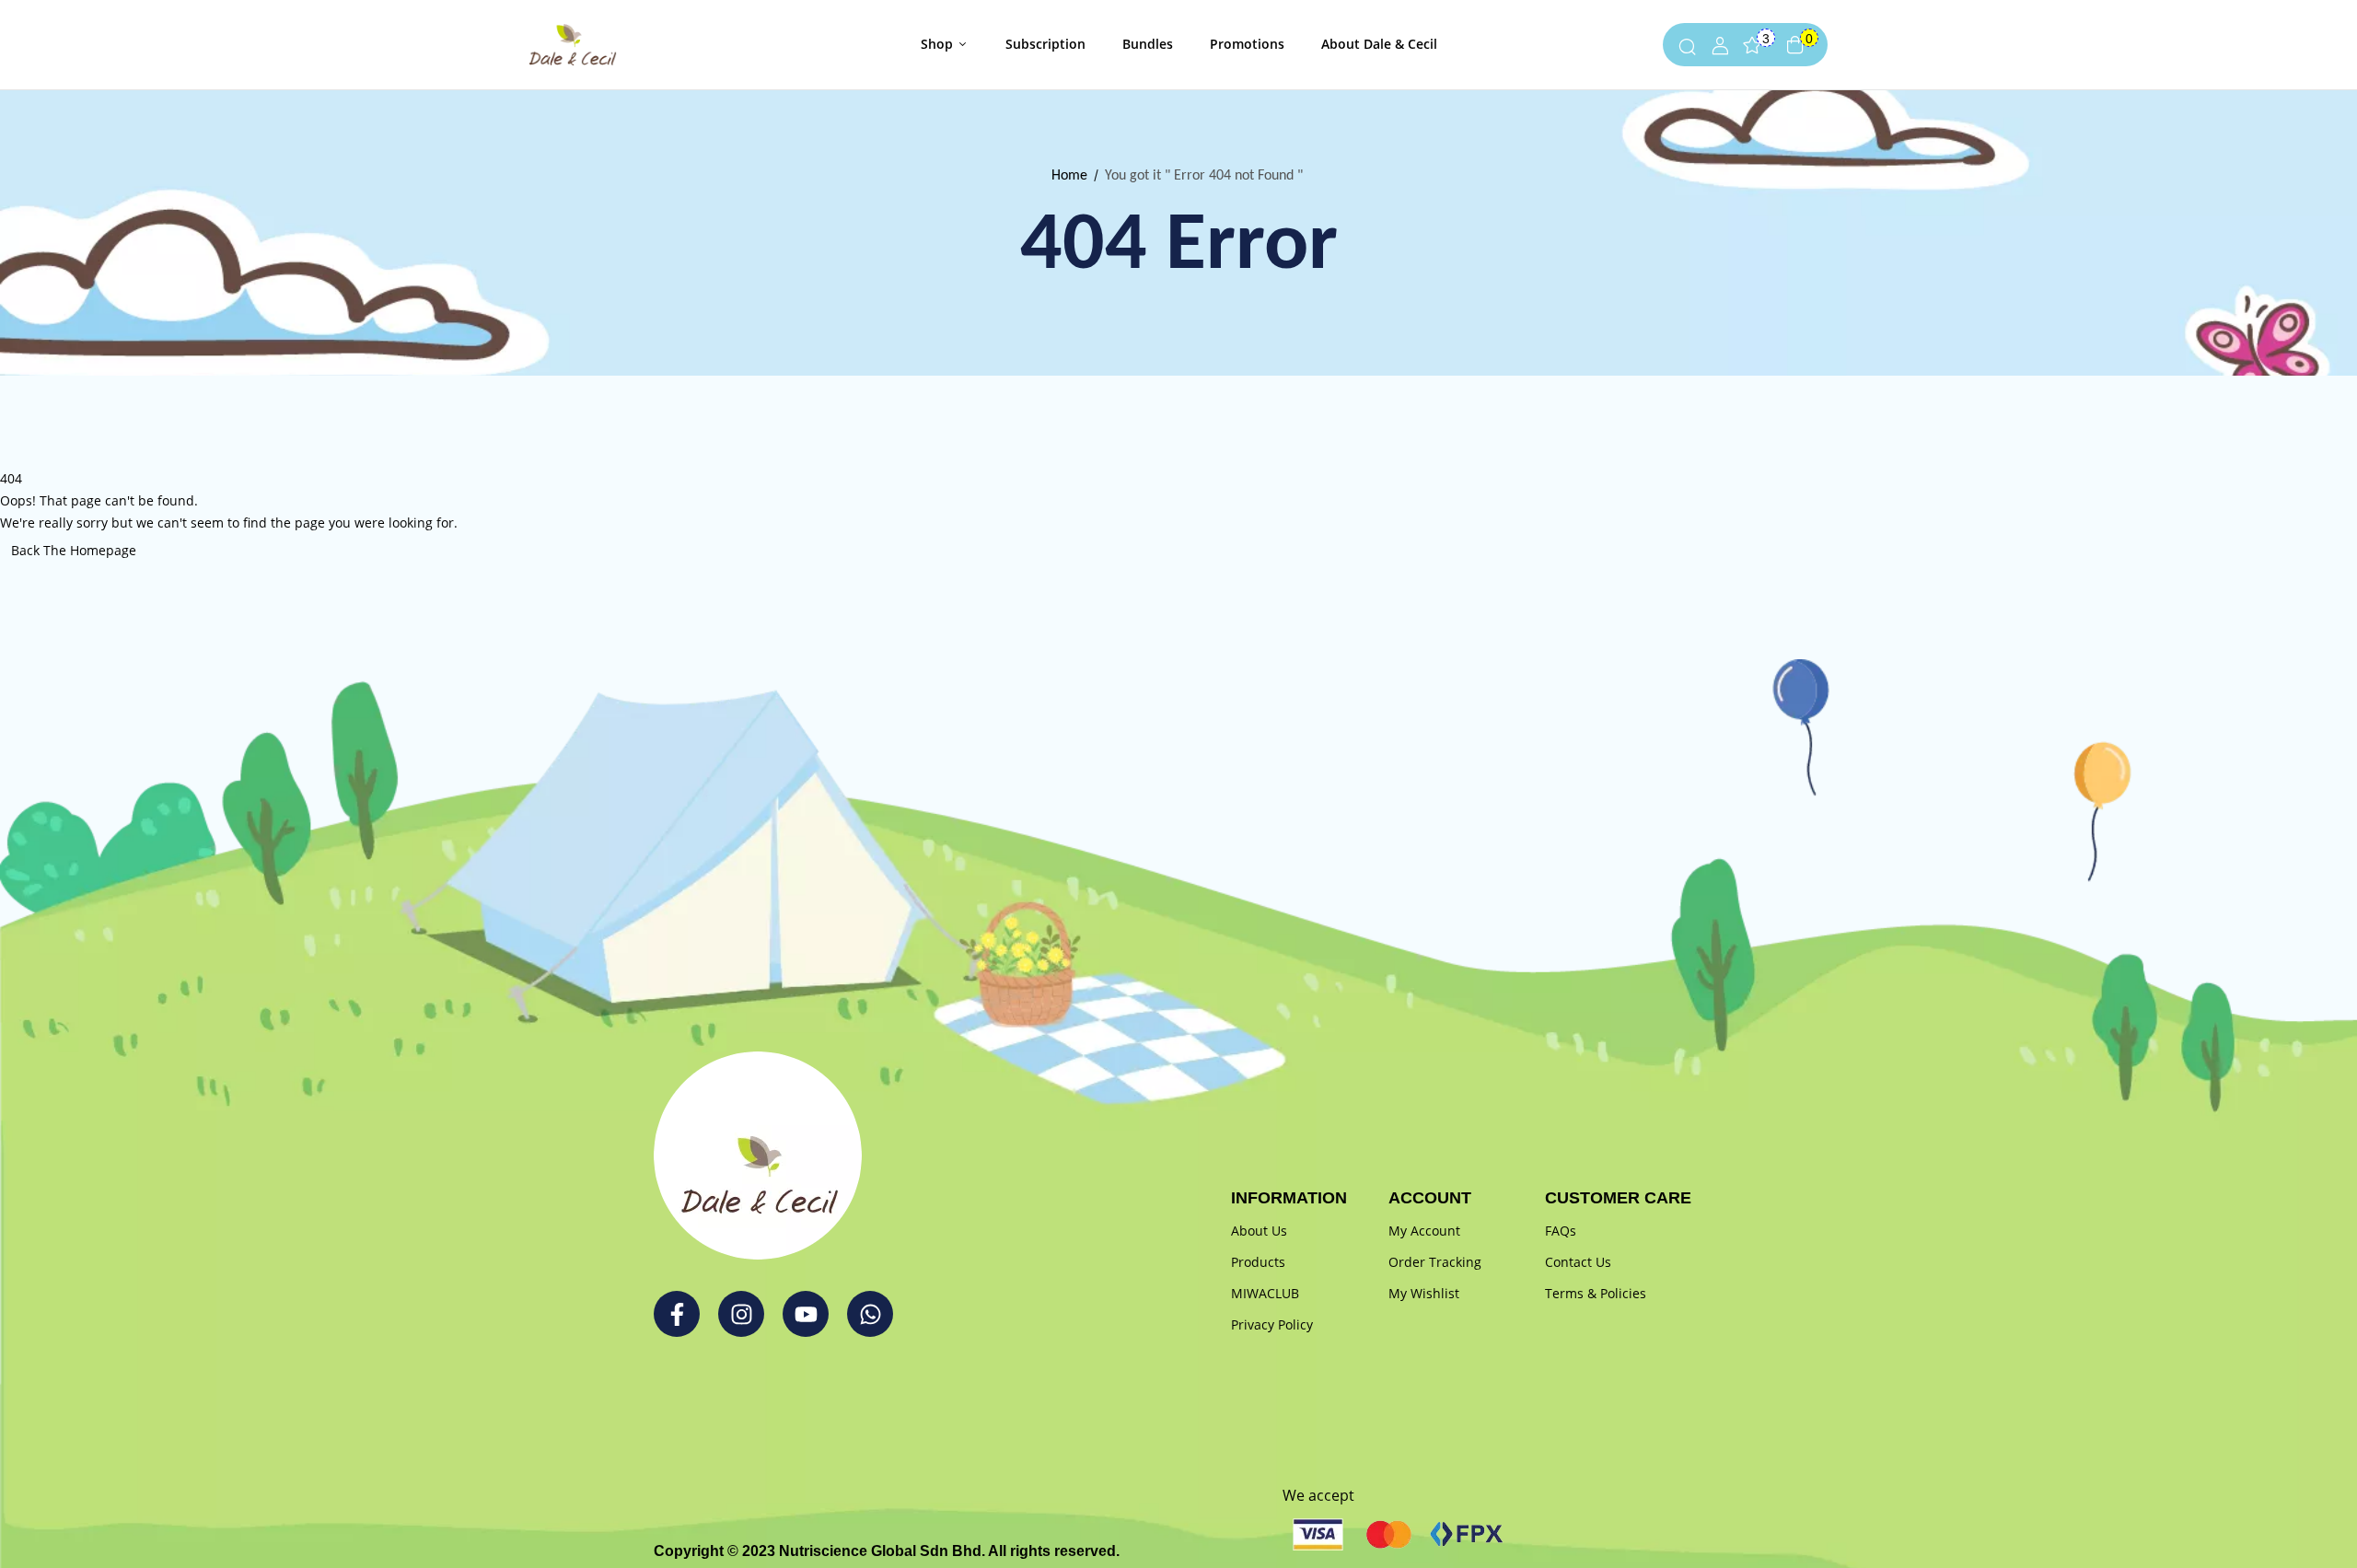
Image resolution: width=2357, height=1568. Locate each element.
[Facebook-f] (677, 1314)
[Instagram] (741, 1314)
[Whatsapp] (870, 1314)
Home (1069, 176)
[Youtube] (806, 1314)
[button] (1795, 45)
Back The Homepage (74, 550)
